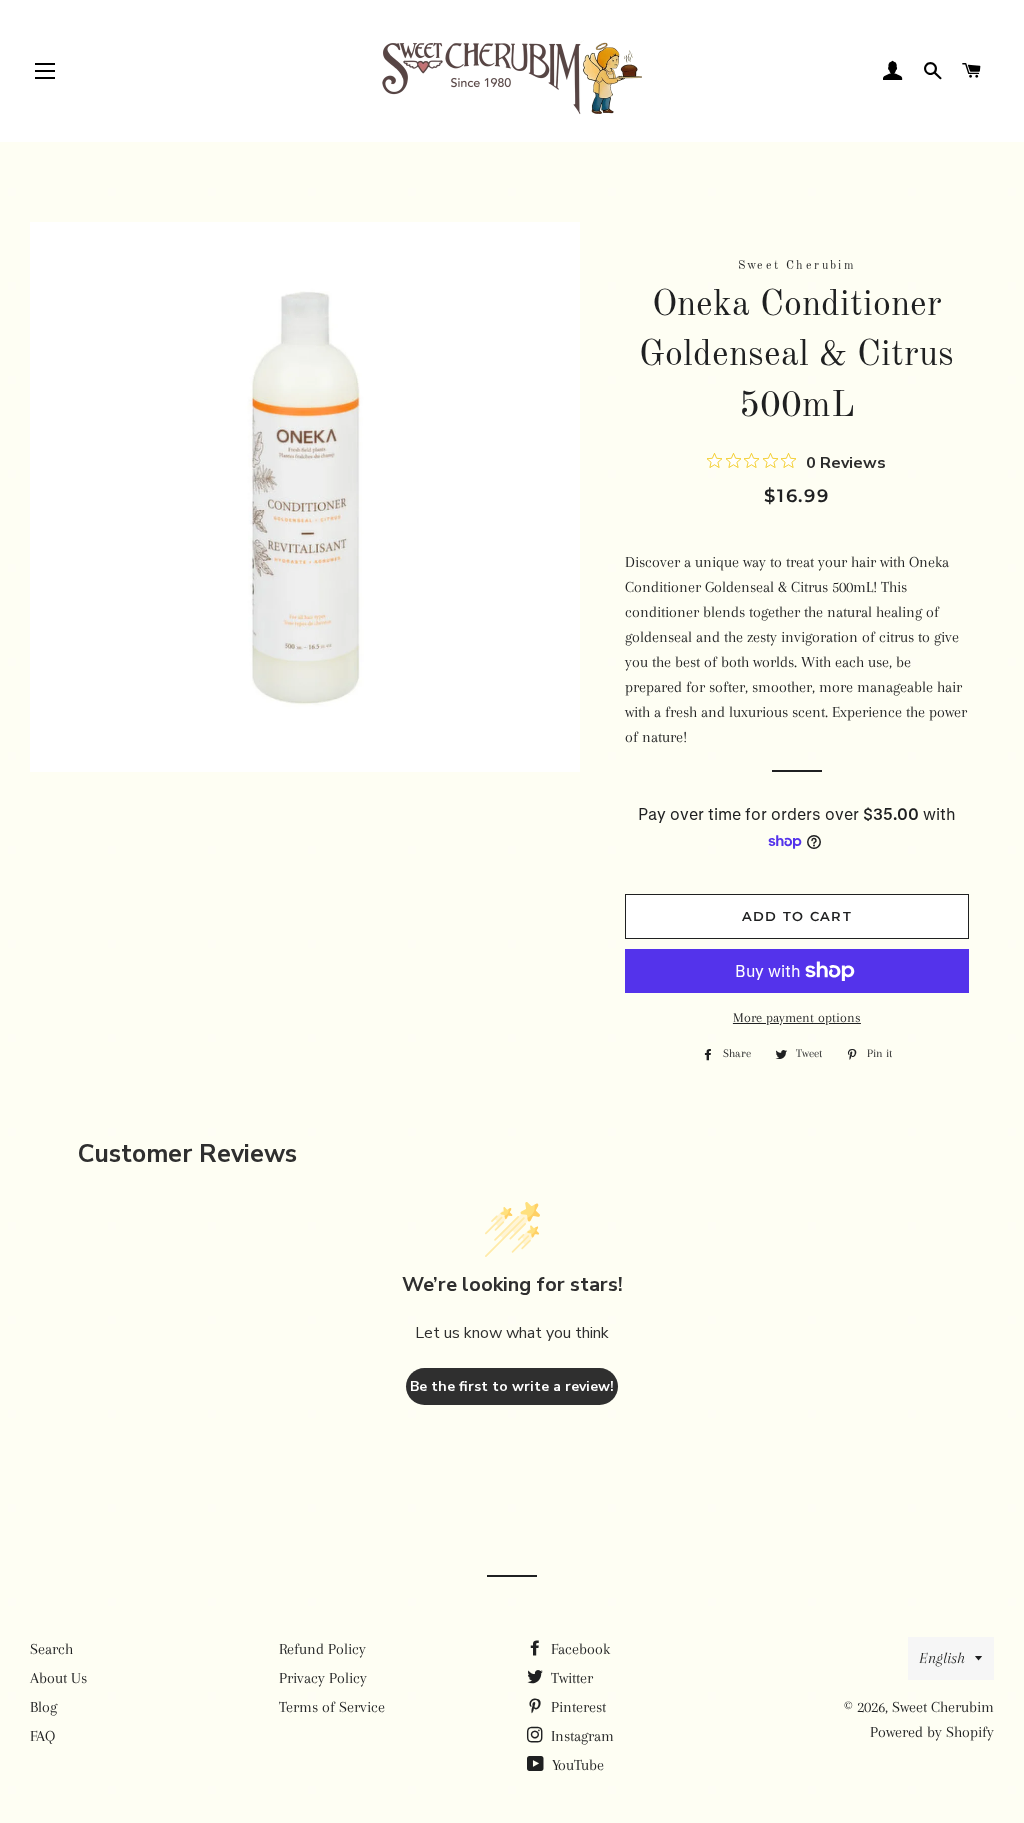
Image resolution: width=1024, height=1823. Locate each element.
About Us (58, 1678)
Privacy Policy (323, 1678)
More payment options (797, 1017)
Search (51, 1649)
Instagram (580, 1736)
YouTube (576, 1765)
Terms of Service (332, 1707)
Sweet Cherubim (943, 1707)
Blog (43, 1707)
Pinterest (576, 1707)
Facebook (578, 1649)
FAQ (42, 1736)
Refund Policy (322, 1649)
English (942, 1658)
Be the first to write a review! (512, 1386)
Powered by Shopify (932, 1732)
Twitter (570, 1678)
